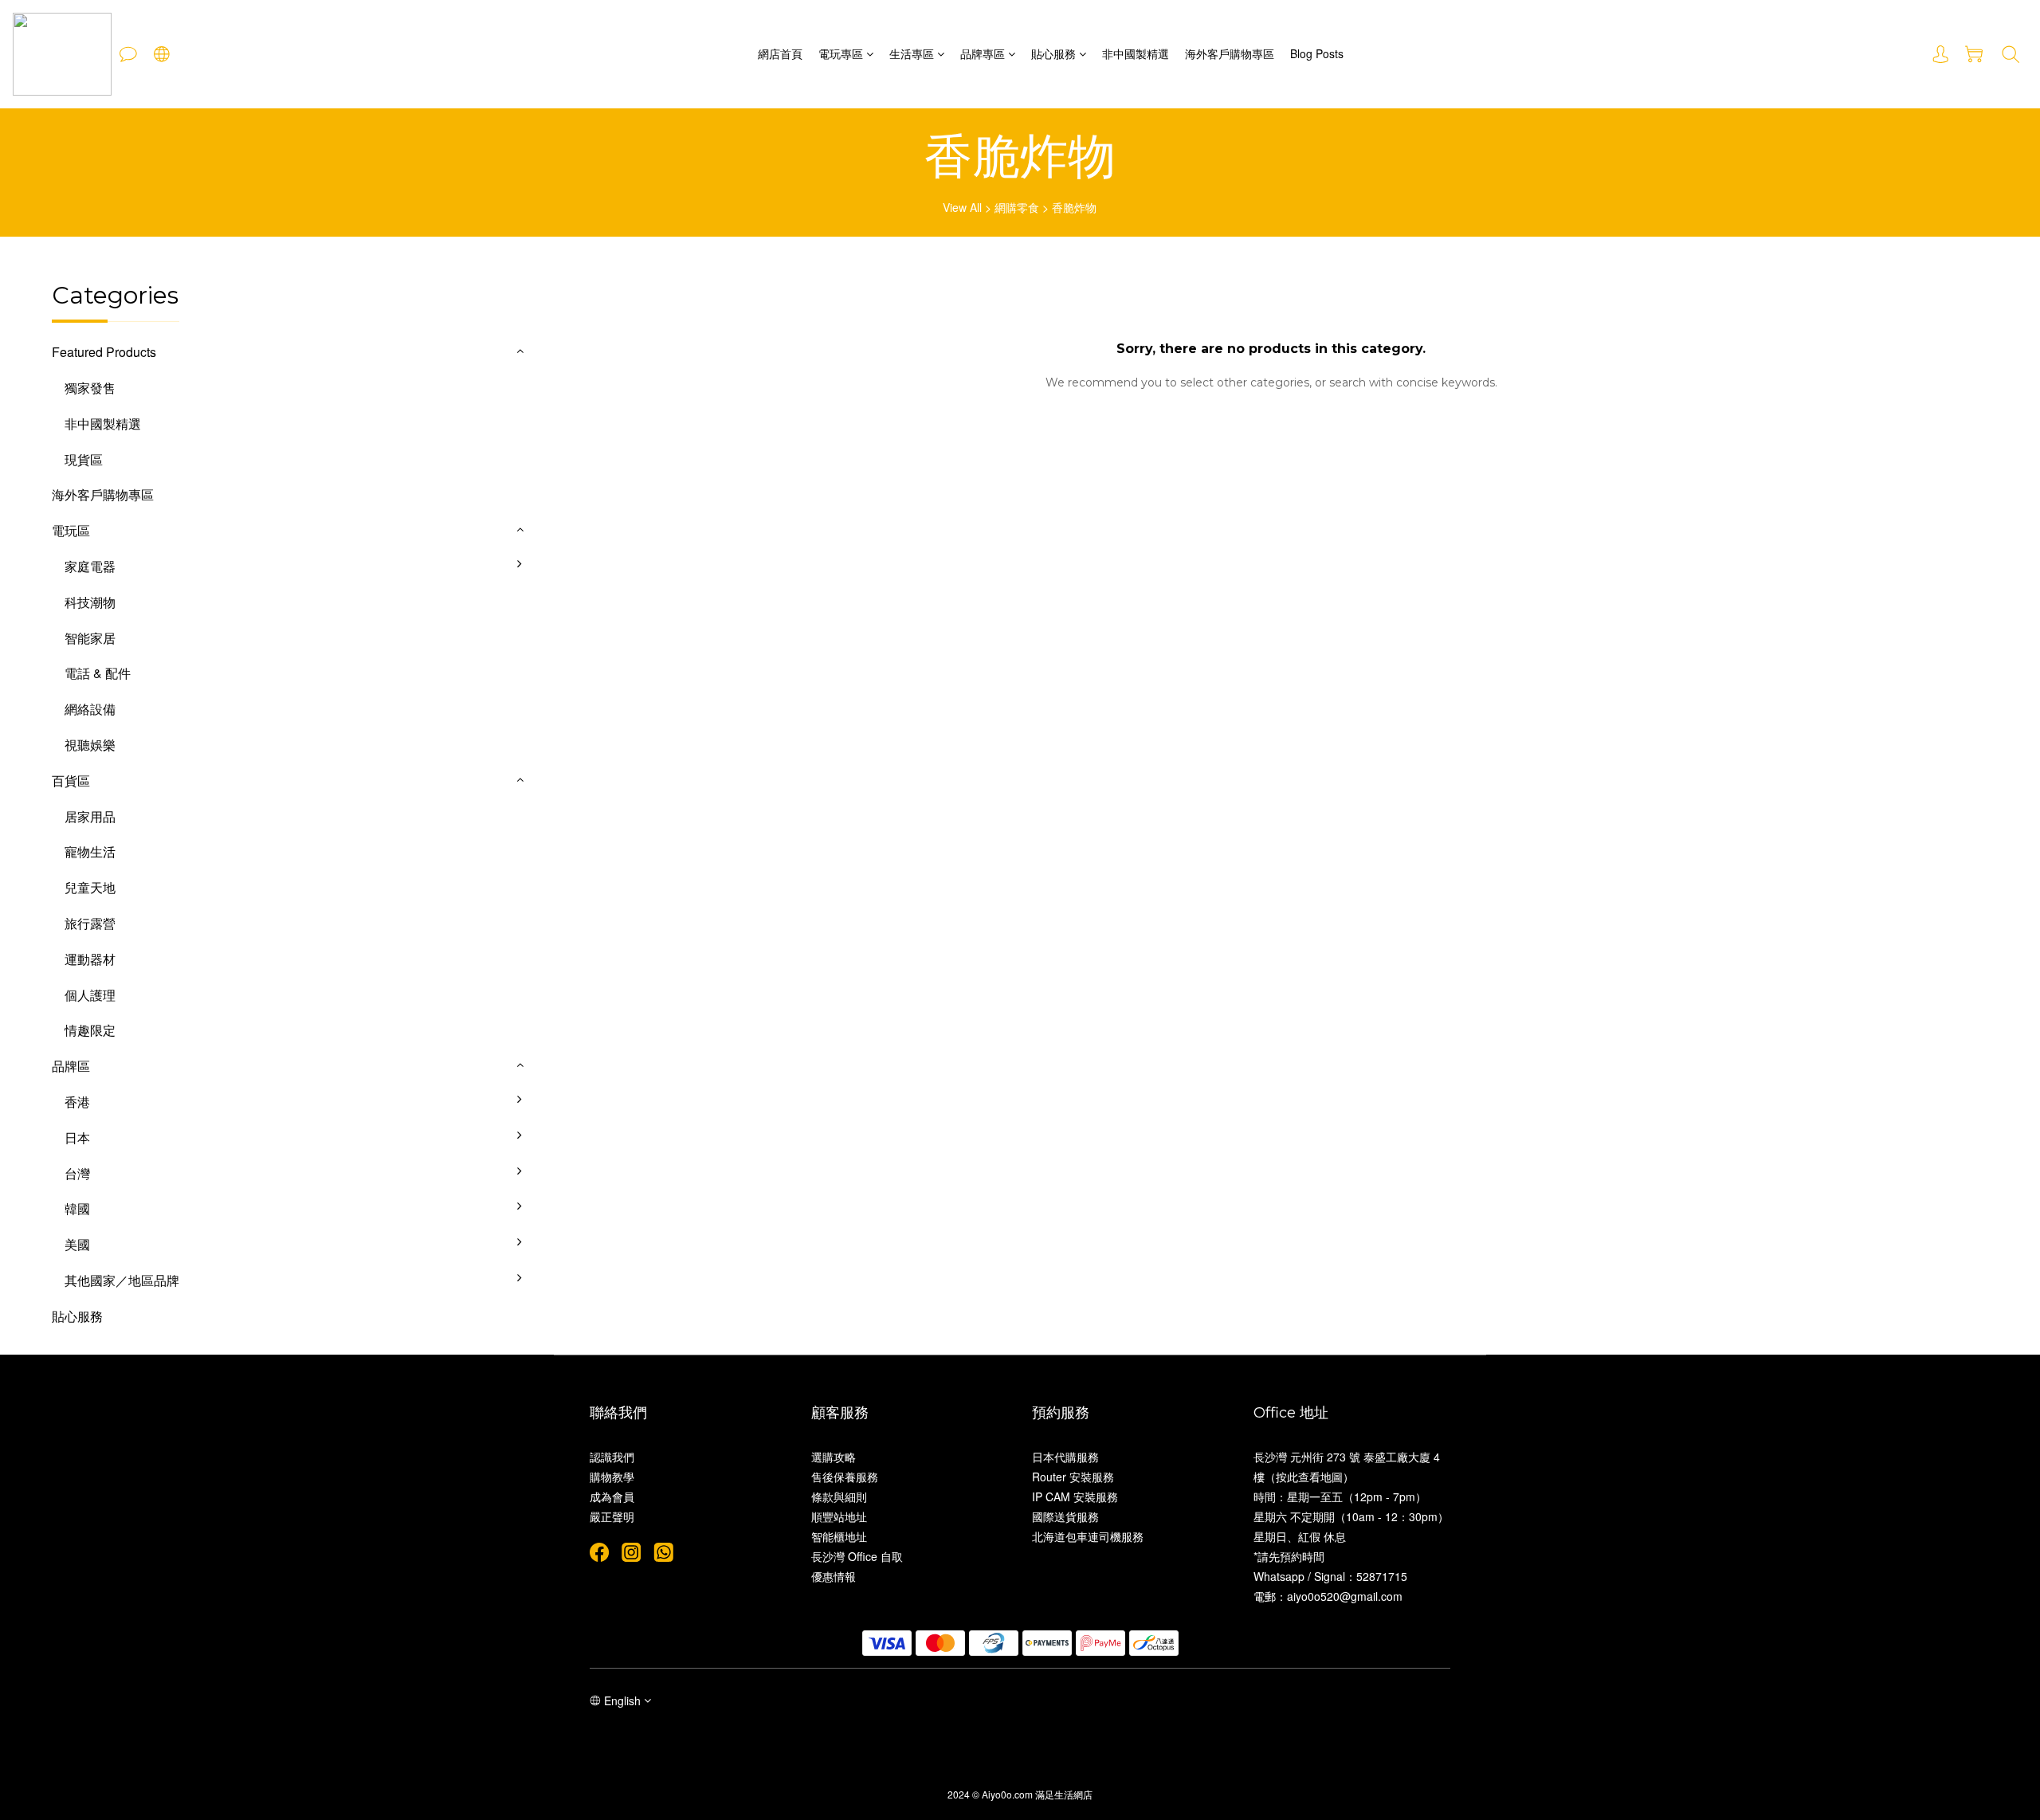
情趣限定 (90, 1030)
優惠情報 (834, 1576)
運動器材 (90, 959)
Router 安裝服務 (1073, 1477)
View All (962, 207)
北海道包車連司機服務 (1088, 1536)
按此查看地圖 (1309, 1477)
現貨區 (84, 459)
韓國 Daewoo (577, 1221)
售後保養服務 (845, 1477)
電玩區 (71, 530)
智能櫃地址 (839, 1536)
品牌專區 (983, 53)
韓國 (77, 1208)
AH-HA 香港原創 (586, 1114)
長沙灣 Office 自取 (857, 1556)
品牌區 (71, 1066)
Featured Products (104, 352)
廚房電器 (564, 579)
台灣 (77, 1173)
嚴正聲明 (612, 1516)
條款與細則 (839, 1496)
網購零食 (1017, 207)
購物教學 (612, 1477)
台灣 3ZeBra (574, 1186)
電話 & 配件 (98, 673)
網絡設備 (90, 709)
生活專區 (912, 53)
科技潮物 (90, 602)
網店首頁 (780, 53)
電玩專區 (841, 53)
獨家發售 (90, 388)
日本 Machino (577, 1150)
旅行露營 (90, 923)
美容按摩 (564, 757)
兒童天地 (90, 887)
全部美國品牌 (577, 1257)
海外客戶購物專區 (1230, 53)
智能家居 (90, 638)
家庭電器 (90, 566)
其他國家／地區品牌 (122, 1280)
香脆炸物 (1074, 207)
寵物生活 (90, 851)
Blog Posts (1317, 53)
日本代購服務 (1065, 1457)
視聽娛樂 (90, 745)
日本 (77, 1137)
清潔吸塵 (564, 686)
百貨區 (71, 781)
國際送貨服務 (1065, 1516)
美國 (77, 1244)
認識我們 (612, 1457)
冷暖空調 (564, 615)
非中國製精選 (1136, 53)
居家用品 (90, 816)
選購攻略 (834, 1457)
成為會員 (612, 1496)
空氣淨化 (564, 651)
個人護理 (90, 995)
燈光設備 (564, 722)
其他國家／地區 (583, 1293)
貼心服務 (1053, 53)
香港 (77, 1102)
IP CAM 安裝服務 (1075, 1496)
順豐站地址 (839, 1516)
